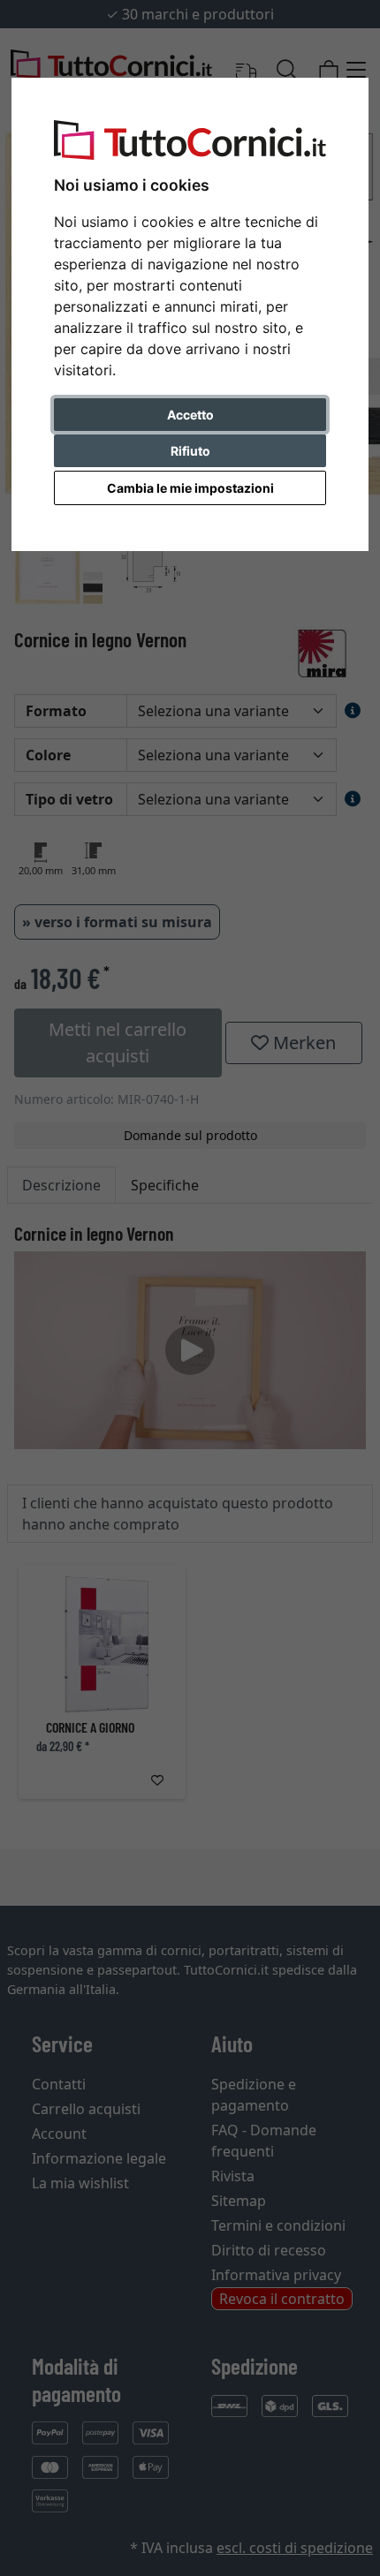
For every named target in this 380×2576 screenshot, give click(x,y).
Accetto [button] (190, 415)
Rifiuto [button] (190, 451)
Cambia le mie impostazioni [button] (190, 488)
